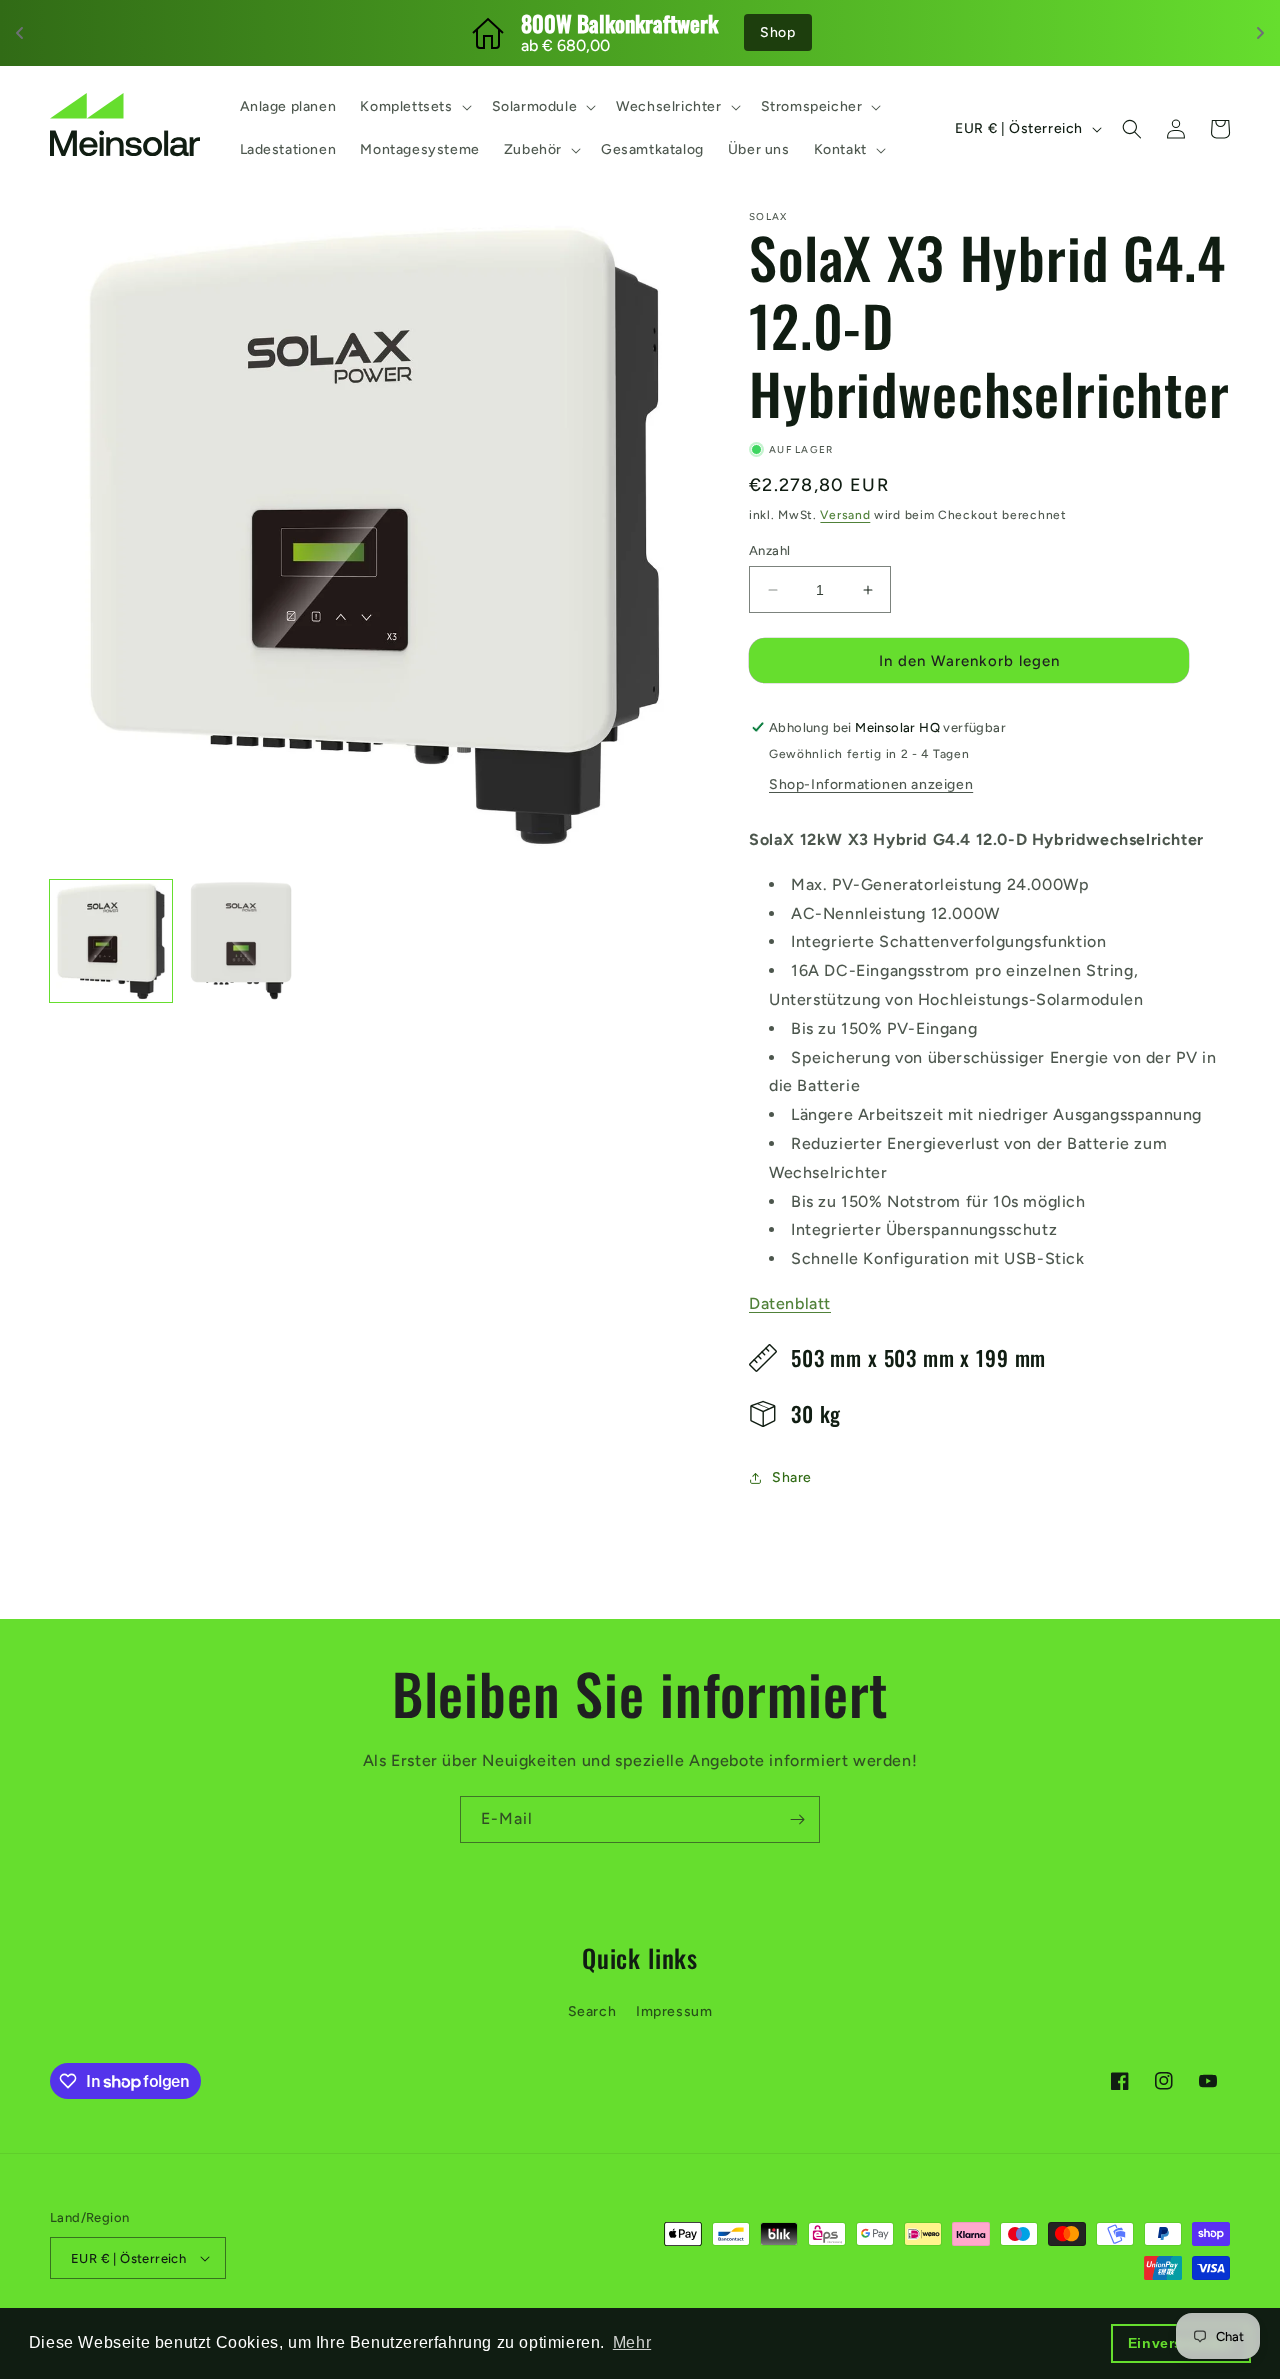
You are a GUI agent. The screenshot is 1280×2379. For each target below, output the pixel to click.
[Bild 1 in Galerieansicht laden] (111, 941)
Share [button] (792, 1477)
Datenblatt (790, 1303)
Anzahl (769, 550)
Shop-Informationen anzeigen (871, 784)
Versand (845, 515)
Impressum (674, 2011)
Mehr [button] (632, 2342)
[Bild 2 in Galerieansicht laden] (243, 941)
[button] (413, 107)
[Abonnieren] (797, 1819)
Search (592, 2011)
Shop (777, 32)
